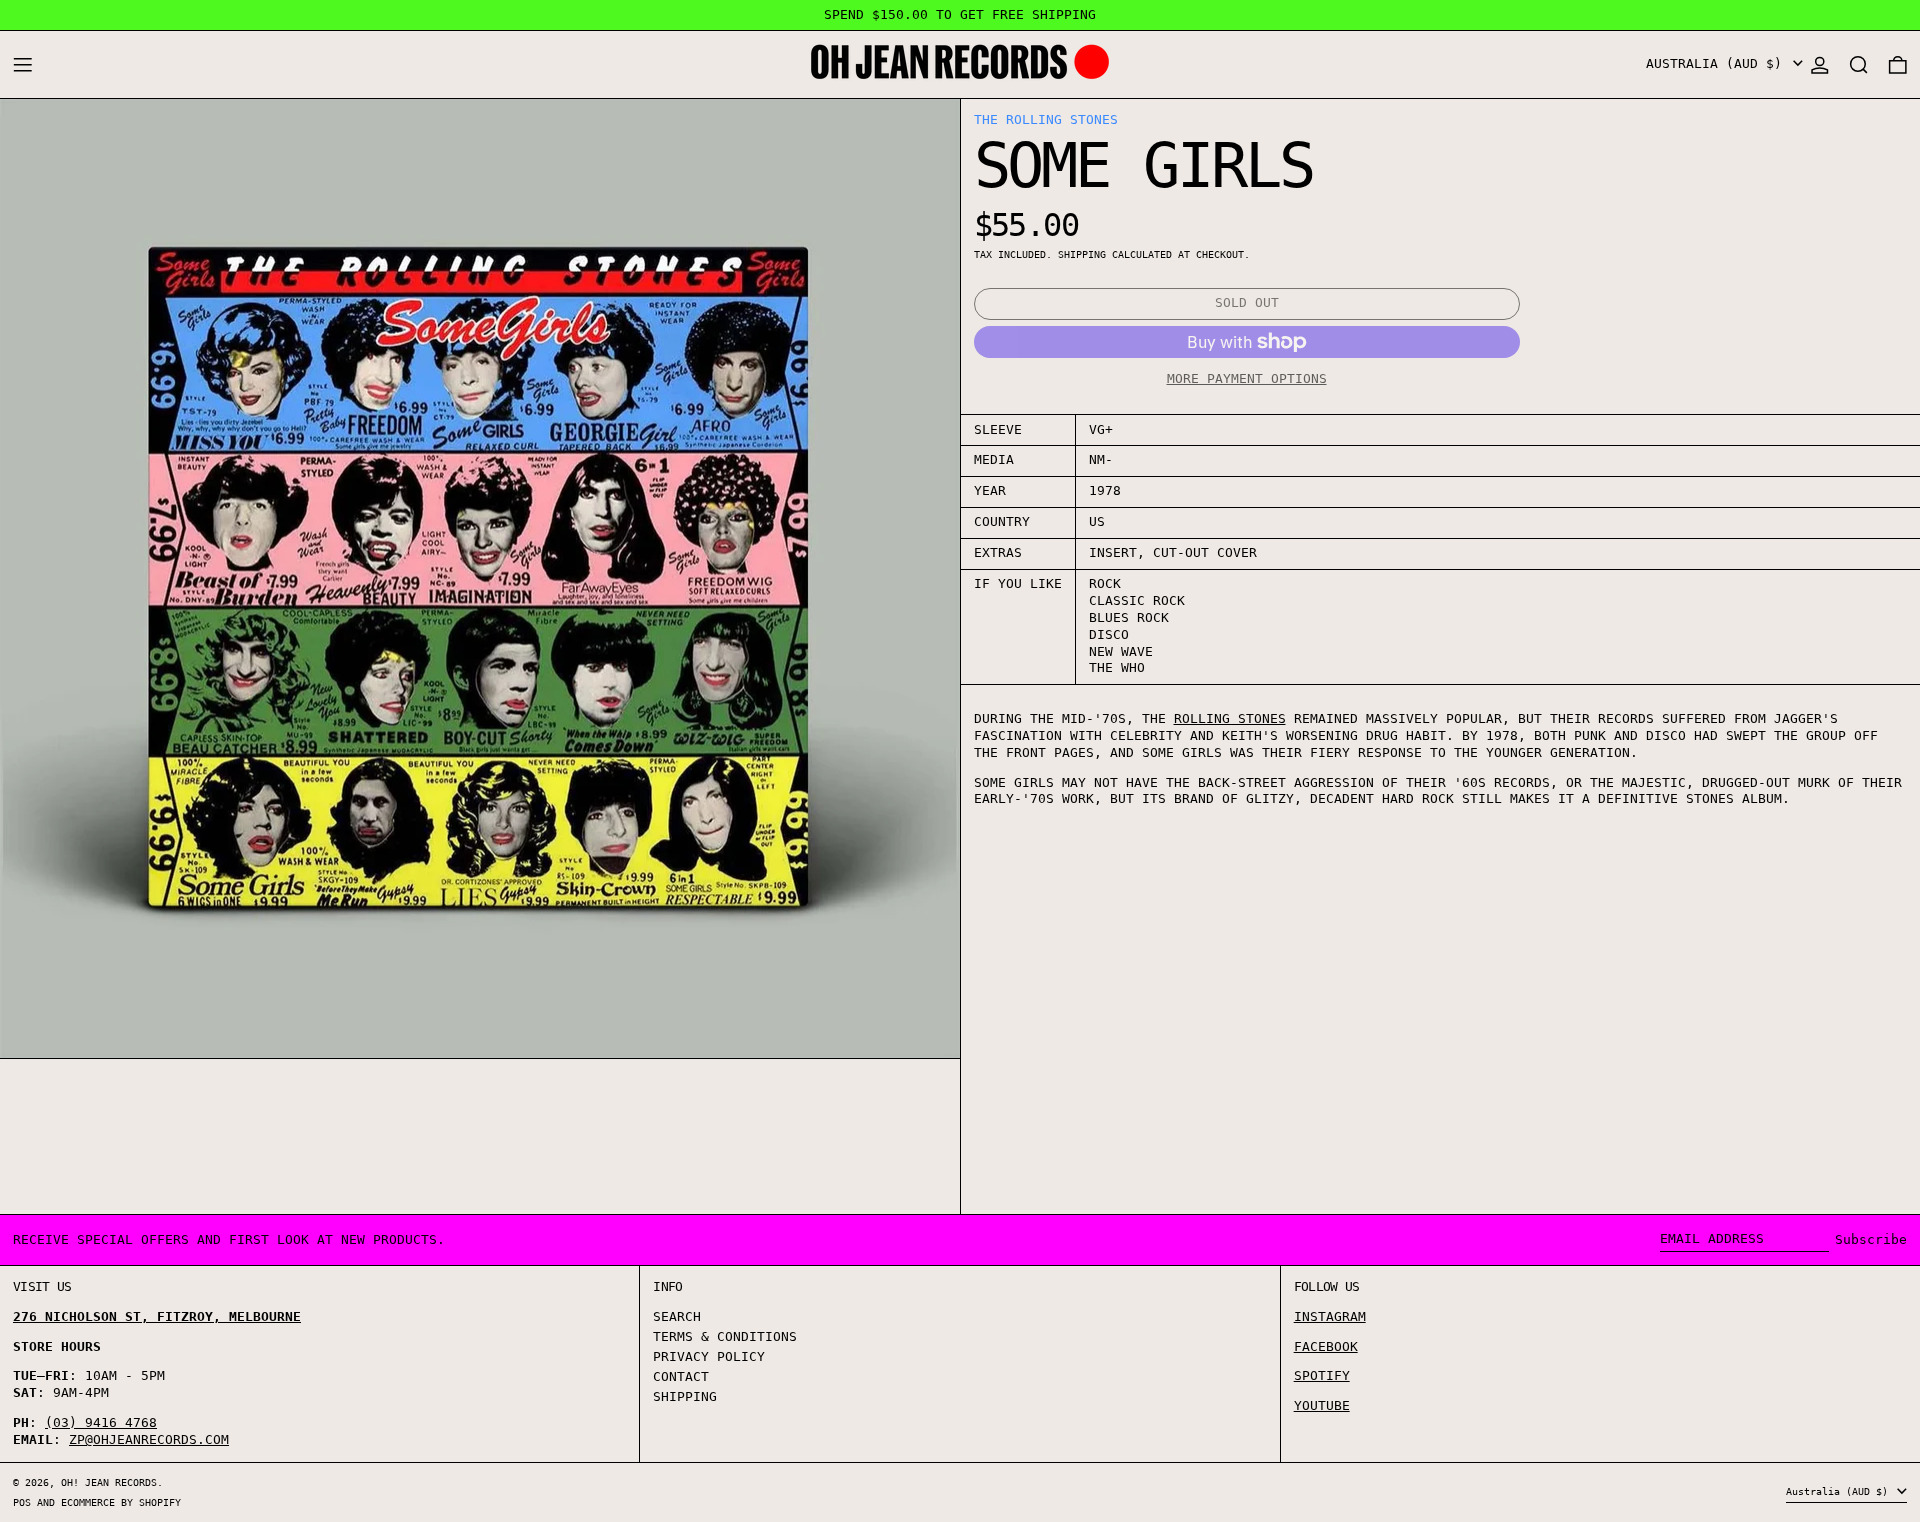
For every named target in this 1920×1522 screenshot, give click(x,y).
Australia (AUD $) (1718, 63)
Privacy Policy (709, 1356)
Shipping (1082, 254)
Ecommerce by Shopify (121, 1502)
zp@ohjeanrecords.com (149, 1439)
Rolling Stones (1230, 718)
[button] (1859, 64)
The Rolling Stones (1046, 119)
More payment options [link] (1247, 378)
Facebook (1326, 1346)
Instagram (1330, 1316)
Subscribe (1871, 1239)
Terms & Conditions (725, 1336)
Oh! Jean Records (109, 1482)
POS (22, 1502)
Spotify (1322, 1375)
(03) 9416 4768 (101, 1422)
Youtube (1322, 1405)
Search (677, 1316)
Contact (681, 1376)
